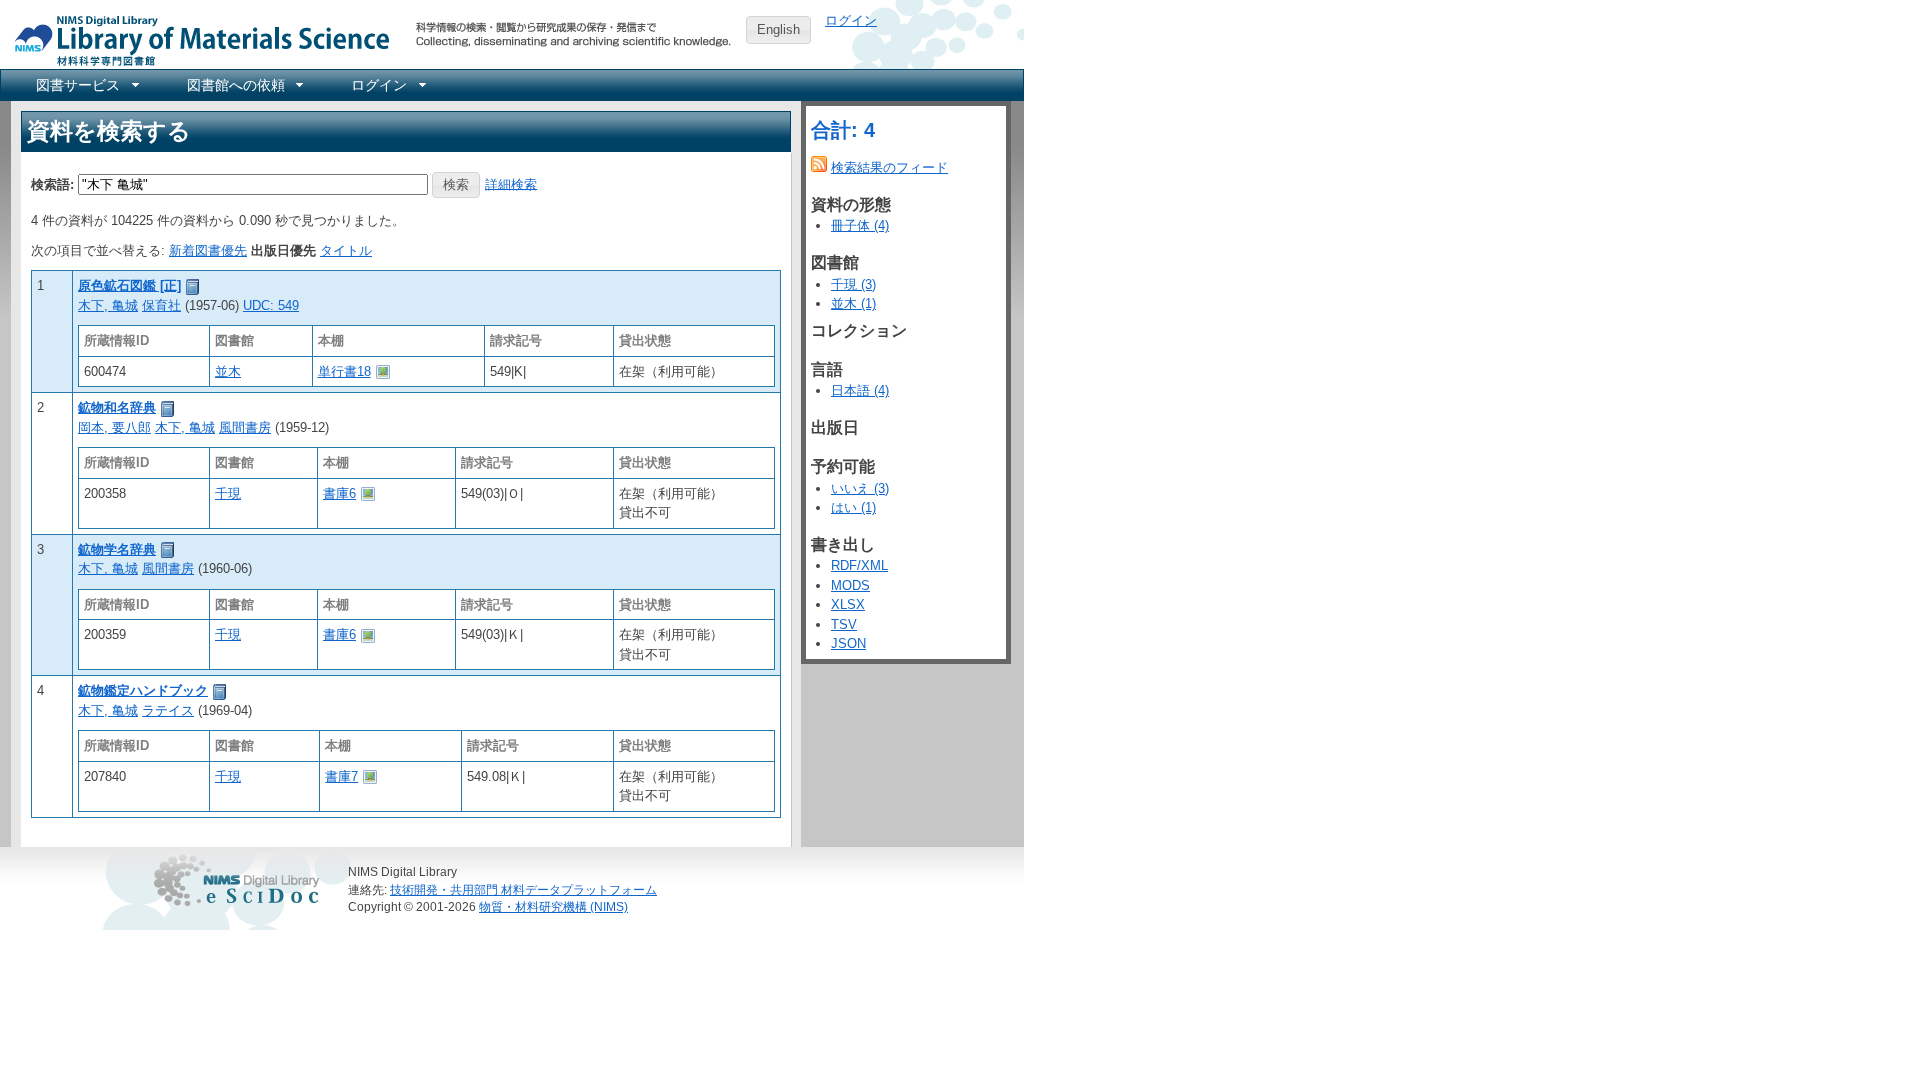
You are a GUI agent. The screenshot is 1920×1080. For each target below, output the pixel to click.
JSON (848, 643)
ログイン (851, 20)
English (778, 29)
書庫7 (341, 776)
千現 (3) (853, 284)
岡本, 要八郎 (114, 427)
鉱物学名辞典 (117, 549)
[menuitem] (86, 85)
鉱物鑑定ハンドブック (143, 690)
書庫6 (339, 493)
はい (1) (853, 507)
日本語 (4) (860, 390)
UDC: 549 (271, 305)
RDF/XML (859, 565)
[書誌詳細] (193, 285)
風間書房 (245, 427)
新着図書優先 (208, 250)
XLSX (848, 604)
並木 (228, 371)
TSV (844, 624)
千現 (228, 493)
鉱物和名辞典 (117, 407)
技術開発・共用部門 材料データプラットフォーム (523, 889)
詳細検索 (511, 183)
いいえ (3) (860, 488)
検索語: (52, 183)
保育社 (161, 305)
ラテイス (168, 710)
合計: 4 (843, 130)
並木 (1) (853, 303)
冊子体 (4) (860, 225)
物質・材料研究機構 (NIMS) (553, 906)
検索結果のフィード (889, 167)
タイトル (346, 250)
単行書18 (344, 371)
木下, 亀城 (108, 305)
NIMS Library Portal (196, 39)
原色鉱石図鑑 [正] (129, 285)
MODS (850, 585)
